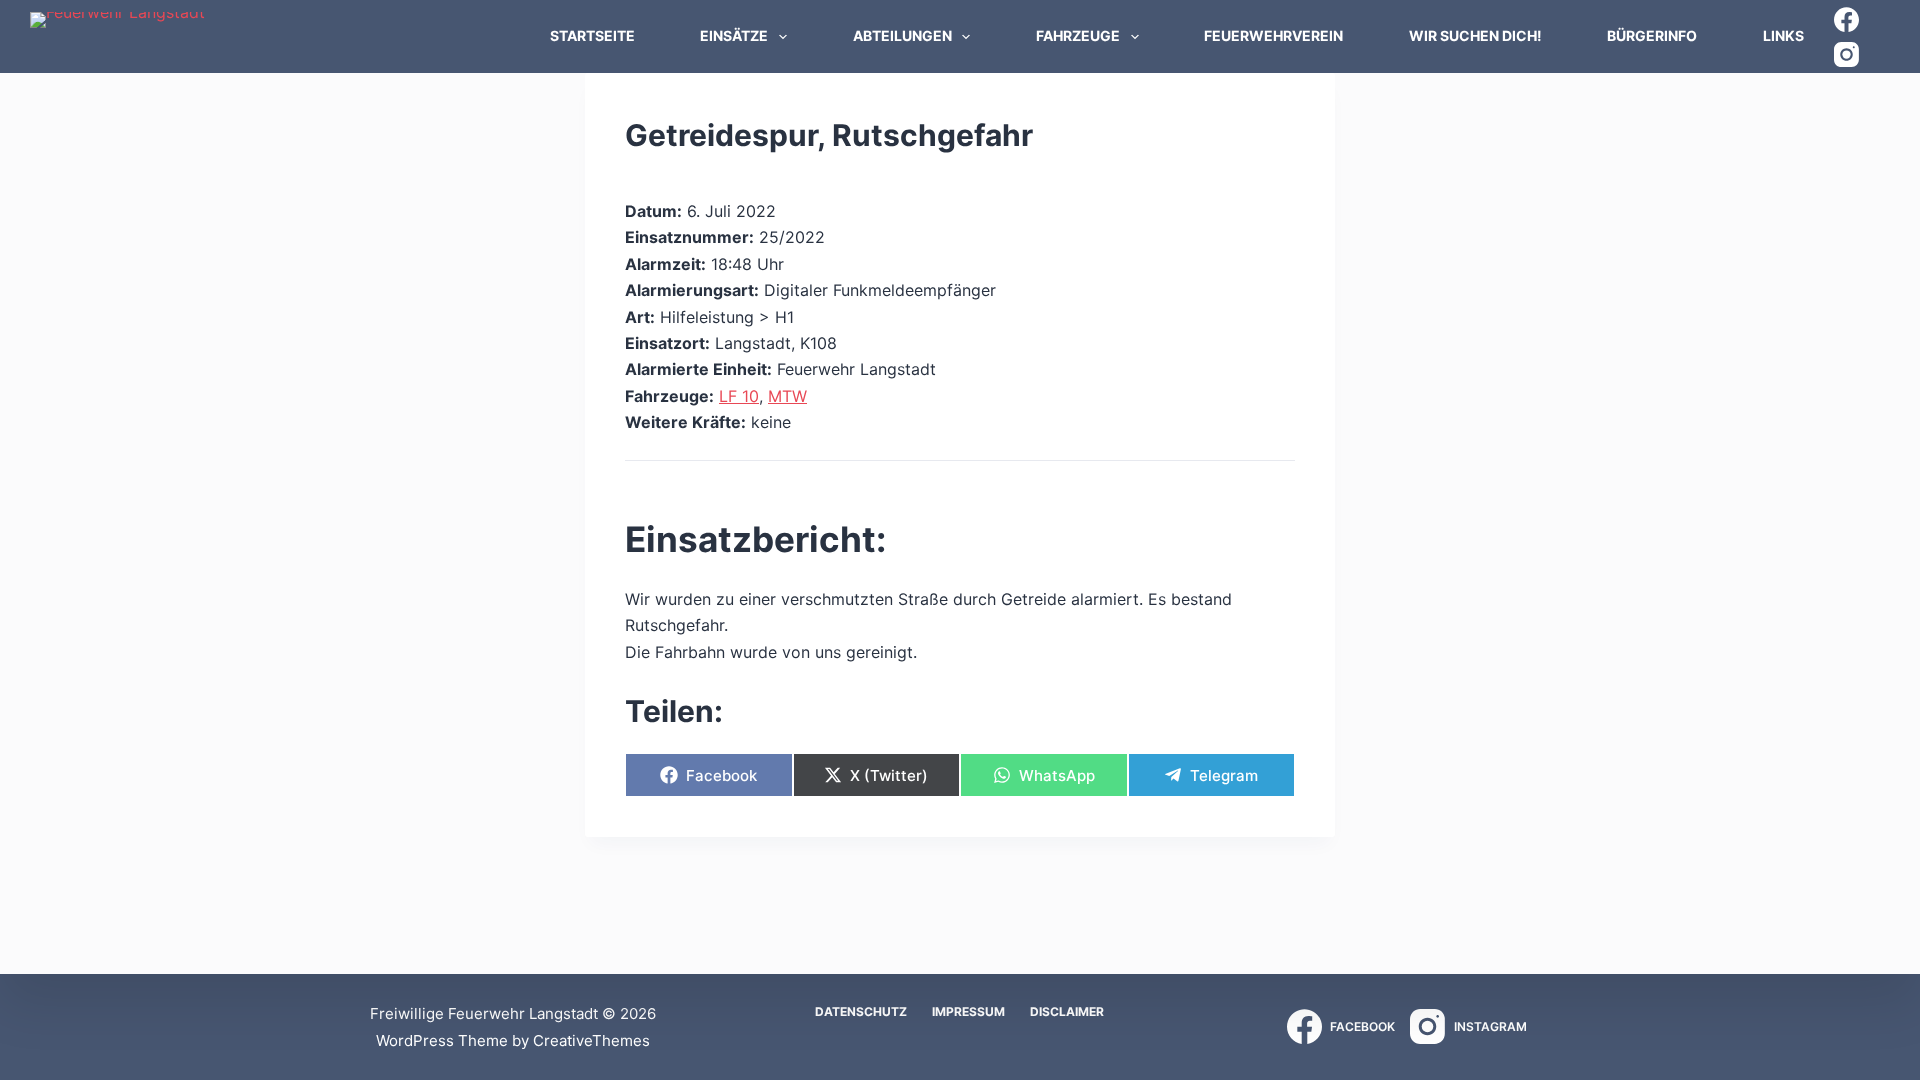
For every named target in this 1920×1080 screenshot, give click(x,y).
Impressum (968, 1011)
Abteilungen (902, 35)
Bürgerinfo (1652, 35)
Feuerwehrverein (1273, 35)
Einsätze (734, 35)
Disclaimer (1067, 1011)
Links (1783, 35)
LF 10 (739, 396)
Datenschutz (861, 1011)
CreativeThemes (591, 1040)
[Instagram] (1846, 54)
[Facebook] (1846, 19)
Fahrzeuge (1078, 35)
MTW (787, 396)
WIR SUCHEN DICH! (1475, 35)
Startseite (592, 35)
